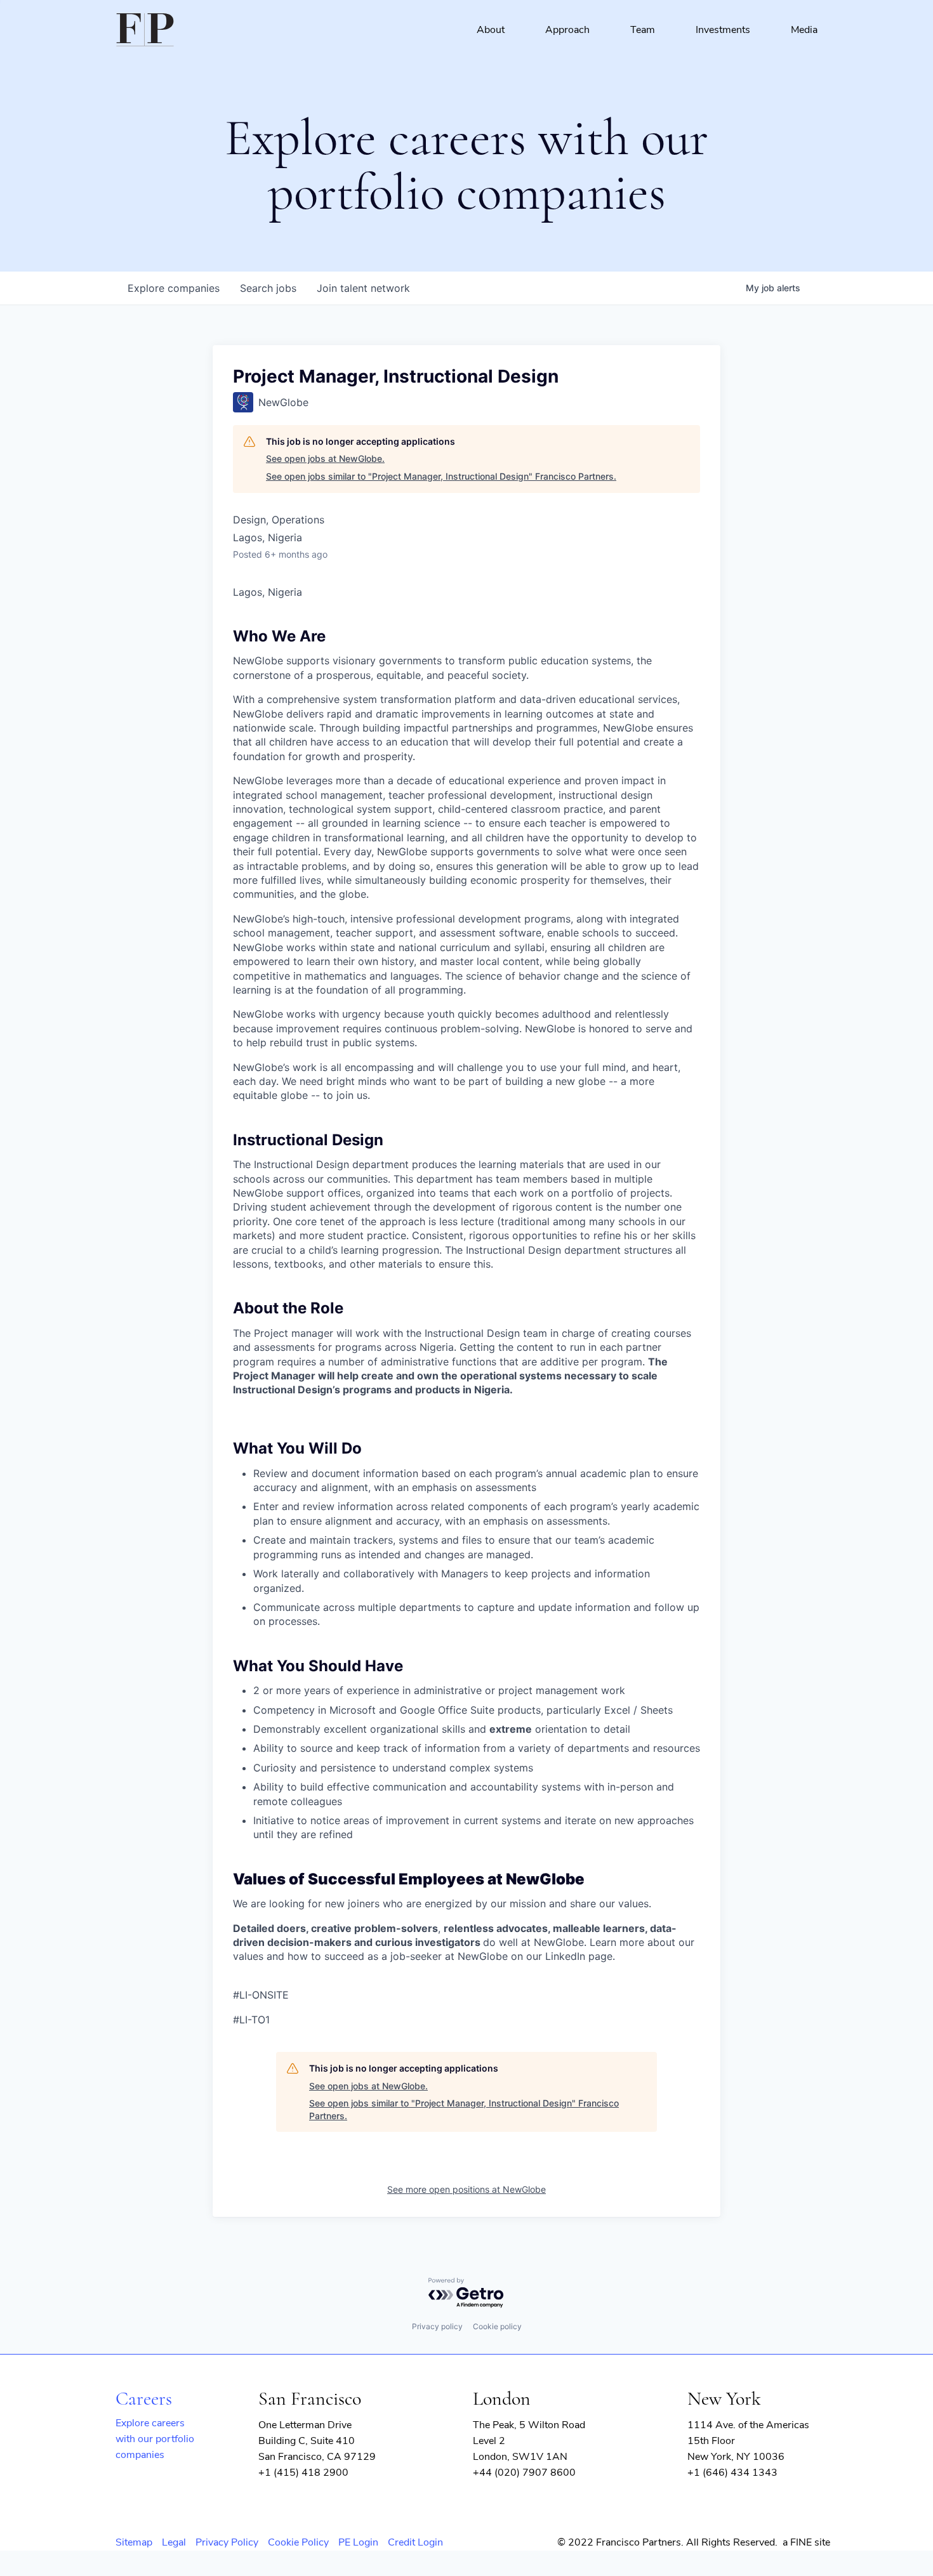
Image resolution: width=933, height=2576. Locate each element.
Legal (174, 2542)
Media (804, 30)
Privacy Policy (227, 2542)
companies (174, 288)
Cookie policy (497, 2326)
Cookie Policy (298, 2542)
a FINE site (806, 2542)
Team (643, 30)
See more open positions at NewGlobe (466, 2189)
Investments (723, 30)
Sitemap (134, 2542)
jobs (268, 288)
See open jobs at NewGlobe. (325, 458)
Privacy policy (437, 2326)
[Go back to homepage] (145, 30)
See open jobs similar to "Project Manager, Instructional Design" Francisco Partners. (441, 476)
